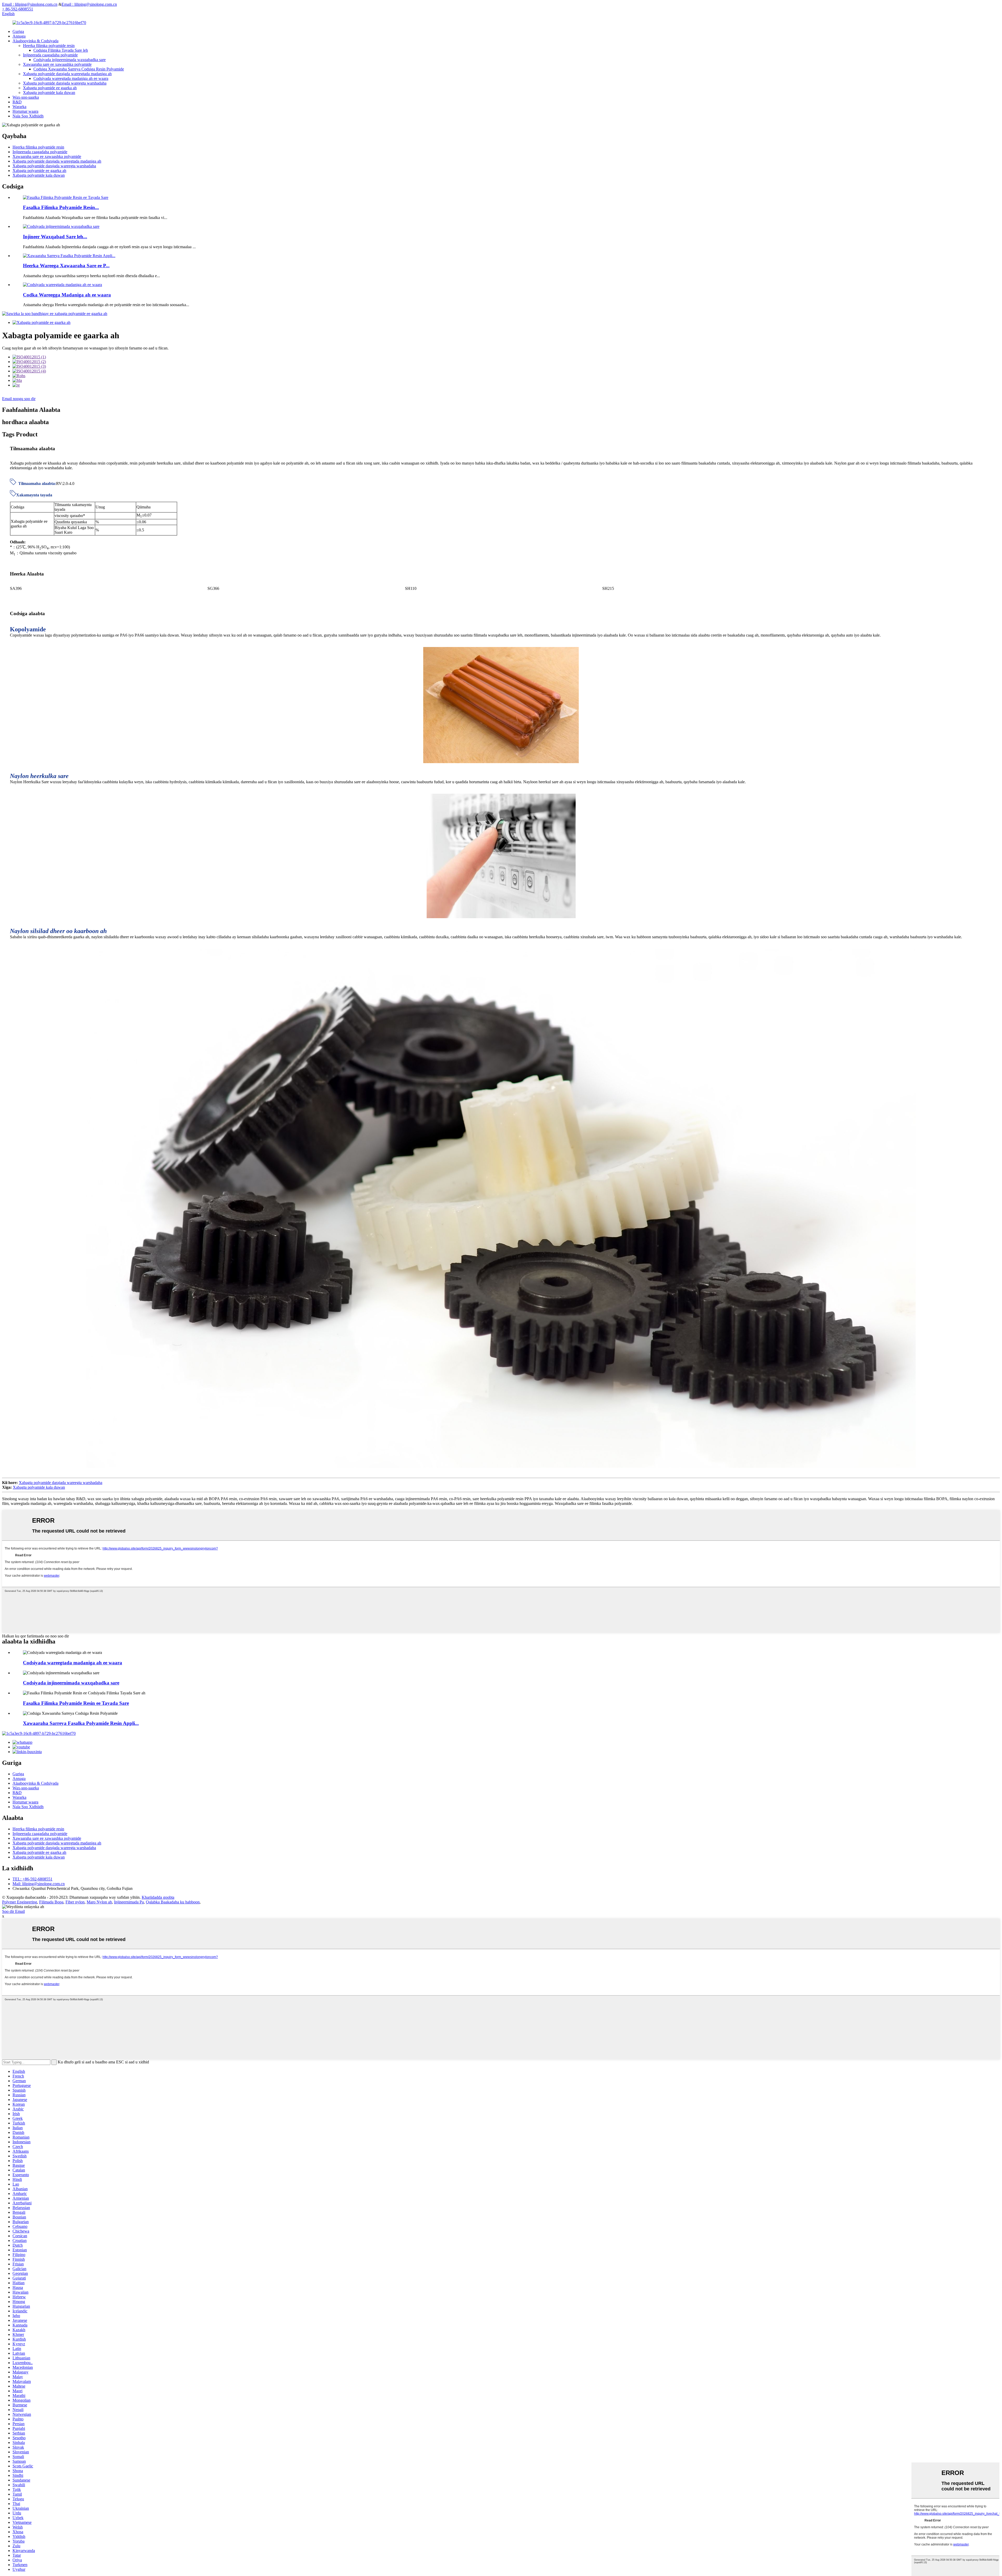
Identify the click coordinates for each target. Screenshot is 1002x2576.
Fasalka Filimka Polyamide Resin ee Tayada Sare (76, 1703)
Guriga (18, 31)
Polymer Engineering (20, 1902)
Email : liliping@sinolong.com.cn (30, 4)
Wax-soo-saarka (26, 97)
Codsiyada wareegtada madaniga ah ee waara (71, 78)
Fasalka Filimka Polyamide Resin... (61, 207)
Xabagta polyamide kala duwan (49, 93)
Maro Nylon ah (99, 1902)
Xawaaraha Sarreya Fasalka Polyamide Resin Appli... (81, 1723)
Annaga (19, 36)
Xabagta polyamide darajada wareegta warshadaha (65, 83)
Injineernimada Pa (129, 1902)
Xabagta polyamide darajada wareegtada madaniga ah (67, 74)
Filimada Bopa (51, 1902)
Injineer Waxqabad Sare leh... (55, 237)
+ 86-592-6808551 (18, 9)
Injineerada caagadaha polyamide (50, 55)
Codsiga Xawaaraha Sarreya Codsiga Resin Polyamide (79, 69)
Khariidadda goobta (158, 1897)
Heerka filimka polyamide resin (49, 46)
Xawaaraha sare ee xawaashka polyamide (57, 64)
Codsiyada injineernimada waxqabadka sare (70, 60)
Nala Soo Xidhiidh (28, 116)
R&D (17, 102)
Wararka (19, 107)
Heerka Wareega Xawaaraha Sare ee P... (66, 266)
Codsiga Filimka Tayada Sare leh (61, 50)
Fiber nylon (75, 1902)
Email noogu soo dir (19, 399)
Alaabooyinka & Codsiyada (35, 41)
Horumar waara (25, 111)
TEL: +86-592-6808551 (32, 1879)
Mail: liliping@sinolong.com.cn (39, 1884)
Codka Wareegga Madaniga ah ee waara (67, 295)
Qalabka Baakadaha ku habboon (173, 1902)
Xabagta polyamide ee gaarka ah (50, 88)
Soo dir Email (13, 1911)
